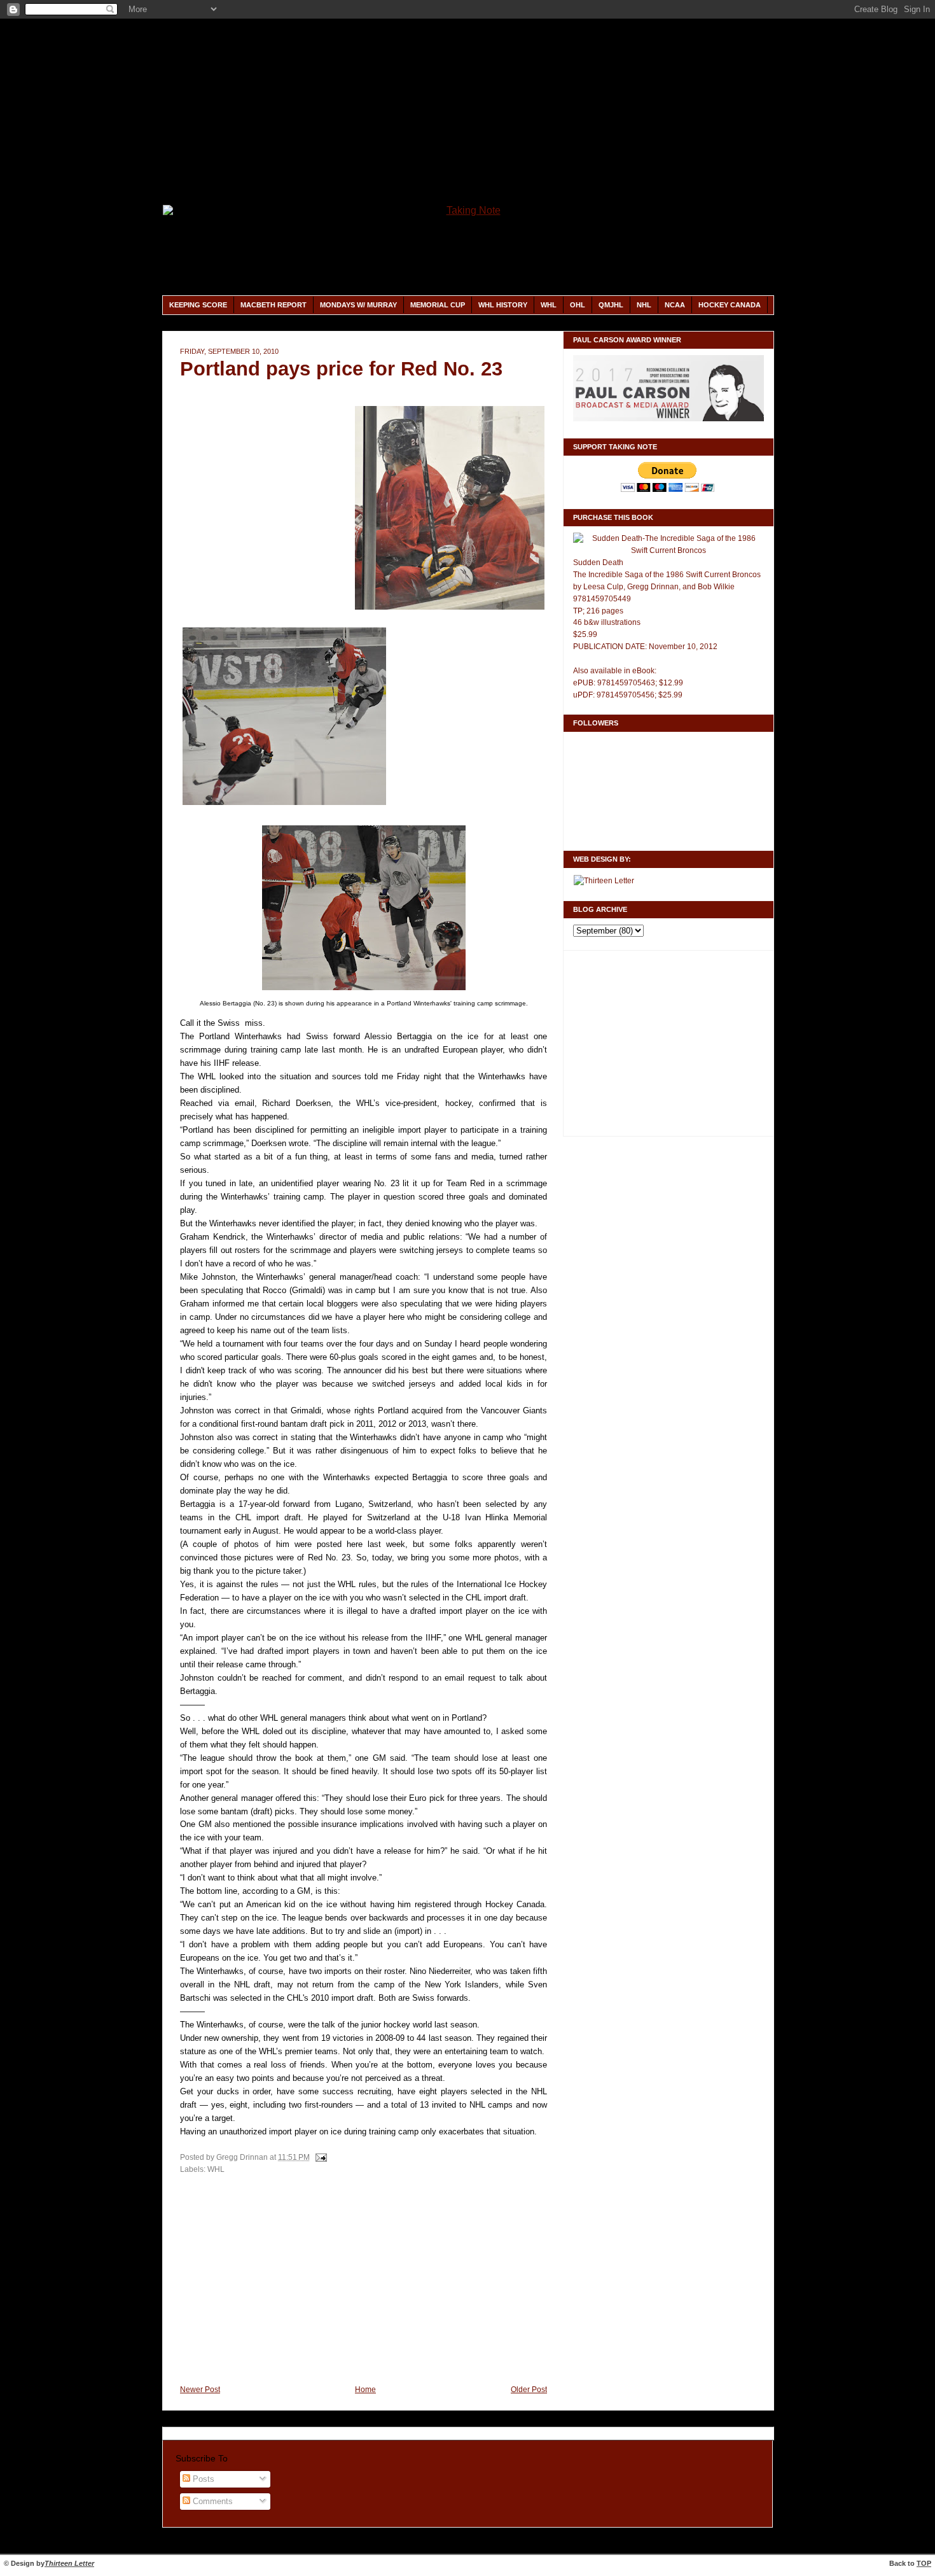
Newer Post (200, 2390)
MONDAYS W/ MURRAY (358, 305)
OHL (578, 305)
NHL (644, 305)
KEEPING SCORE (198, 305)
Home (365, 2390)
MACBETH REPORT (274, 305)
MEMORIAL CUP (438, 305)
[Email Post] (319, 2157)
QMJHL (611, 305)
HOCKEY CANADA (730, 305)
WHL (549, 305)
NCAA (675, 305)
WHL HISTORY (503, 305)
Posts (202, 2479)
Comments (211, 2502)
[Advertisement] (468, 111)
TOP (924, 2563)
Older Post (529, 2390)
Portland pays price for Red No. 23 (341, 369)
